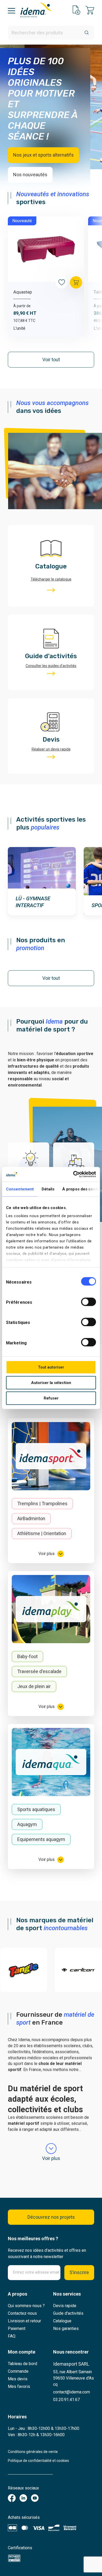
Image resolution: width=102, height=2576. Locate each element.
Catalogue (62, 2321)
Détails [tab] (48, 1189)
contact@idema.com (72, 2392)
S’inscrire (79, 2272)
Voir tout (51, 360)
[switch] (89, 1302)
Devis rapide (65, 2306)
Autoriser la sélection (51, 1382)
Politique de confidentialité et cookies (38, 2461)
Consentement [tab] (20, 1189)
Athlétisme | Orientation (42, 1533)
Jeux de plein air (34, 1686)
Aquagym (27, 1824)
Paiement (17, 2328)
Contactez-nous (22, 2313)
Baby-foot (27, 1656)
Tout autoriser (51, 1367)
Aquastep (23, 292)
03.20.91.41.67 (66, 2400)
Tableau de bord (22, 2364)
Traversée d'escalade (39, 1671)
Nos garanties (66, 2328)
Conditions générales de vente (33, 2452)
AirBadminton (31, 1518)
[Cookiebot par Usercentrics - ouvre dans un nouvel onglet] (73, 1174)
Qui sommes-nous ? (26, 2306)
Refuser (51, 1398)
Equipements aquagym (41, 1839)
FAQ (12, 2336)
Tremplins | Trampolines (42, 1503)
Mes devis (18, 2379)
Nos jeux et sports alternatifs (43, 155)
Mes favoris (19, 2386)
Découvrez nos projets (51, 2217)
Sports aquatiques (36, 1809)
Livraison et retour (24, 2321)
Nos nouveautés (30, 175)
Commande (18, 2371)
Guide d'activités (68, 2313)
